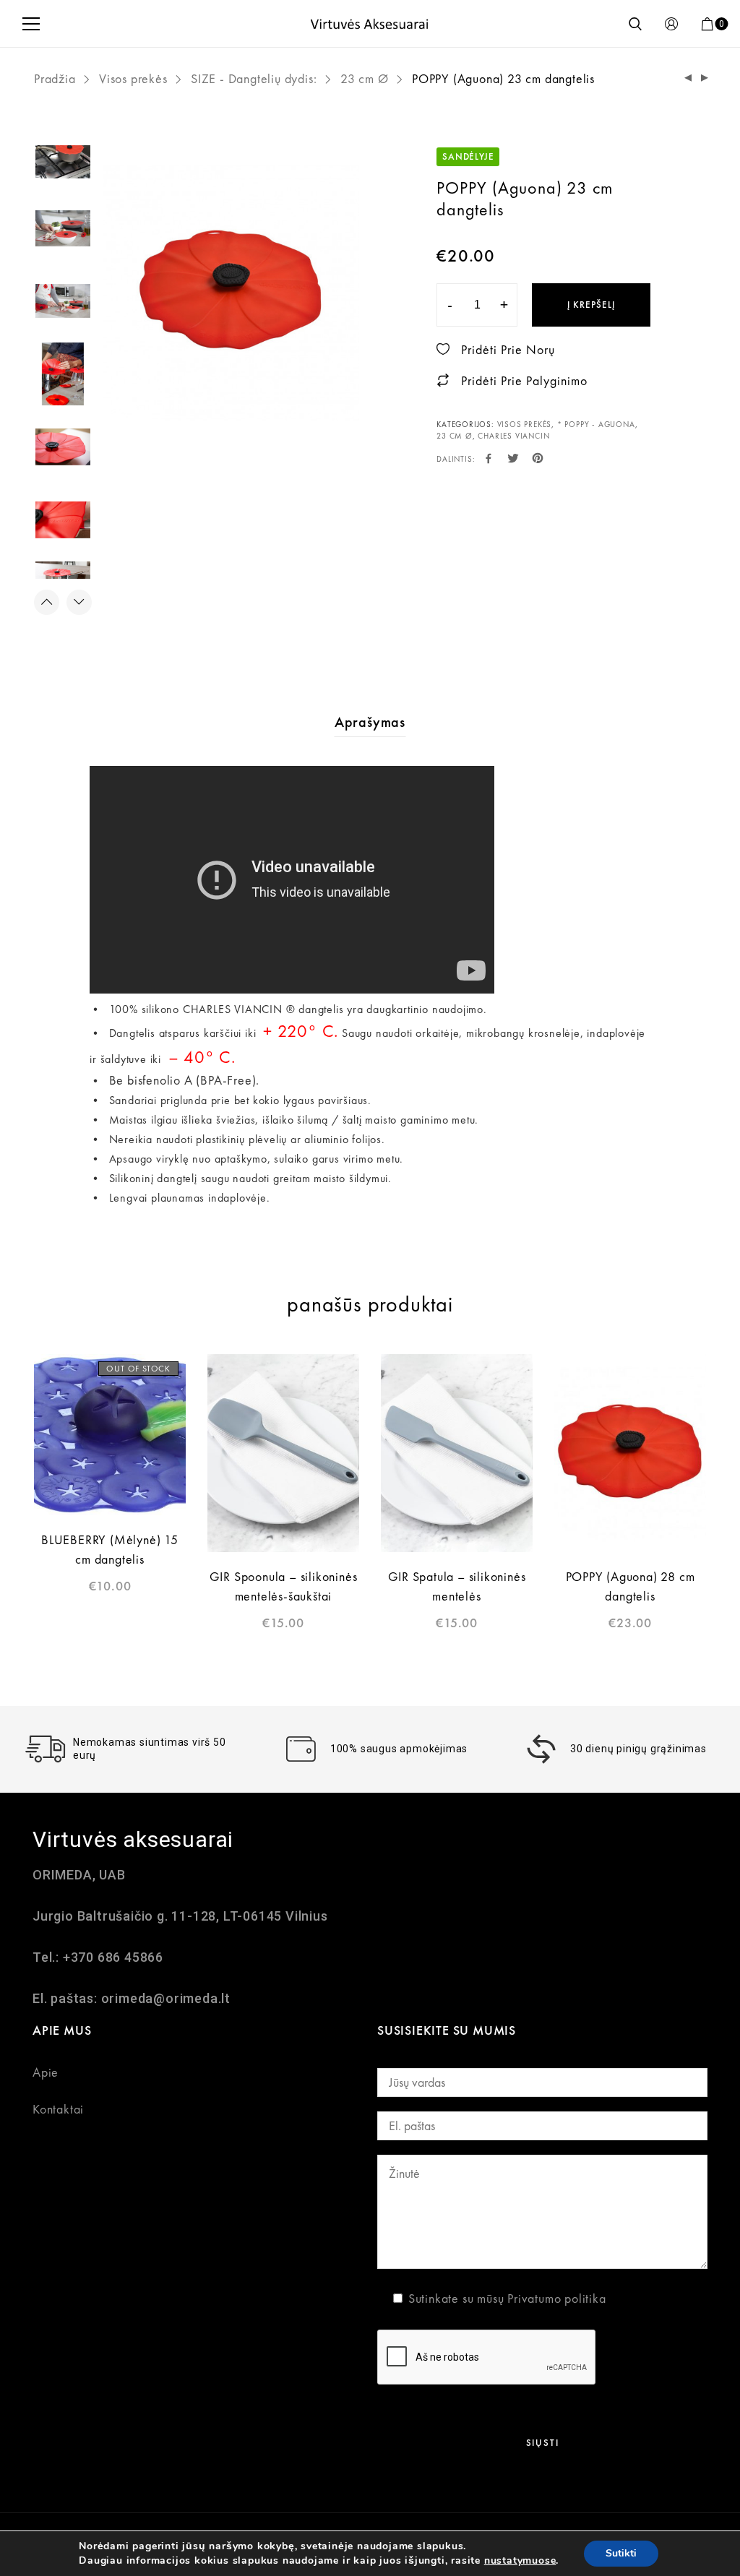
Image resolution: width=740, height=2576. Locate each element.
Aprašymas (370, 722)
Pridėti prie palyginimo (524, 380)
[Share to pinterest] (538, 459)
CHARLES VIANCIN (513, 436)
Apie (46, 2072)
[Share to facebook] (489, 459)
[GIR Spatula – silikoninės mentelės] (457, 1453)
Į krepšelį (591, 305)
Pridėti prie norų (508, 349)
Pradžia (55, 78)
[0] (707, 24)
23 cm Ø (365, 78)
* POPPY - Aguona (596, 424)
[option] (231, 292)
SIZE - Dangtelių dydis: (254, 78)
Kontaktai (58, 2109)
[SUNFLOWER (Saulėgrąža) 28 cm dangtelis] (688, 78)
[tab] (370, 722)
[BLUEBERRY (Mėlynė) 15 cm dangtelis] (110, 1435)
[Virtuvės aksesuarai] (370, 23)
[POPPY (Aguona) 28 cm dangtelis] (705, 78)
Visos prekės (133, 78)
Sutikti (621, 2553)
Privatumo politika (556, 2298)
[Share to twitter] (513, 459)
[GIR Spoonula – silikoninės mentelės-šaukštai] (283, 1453)
